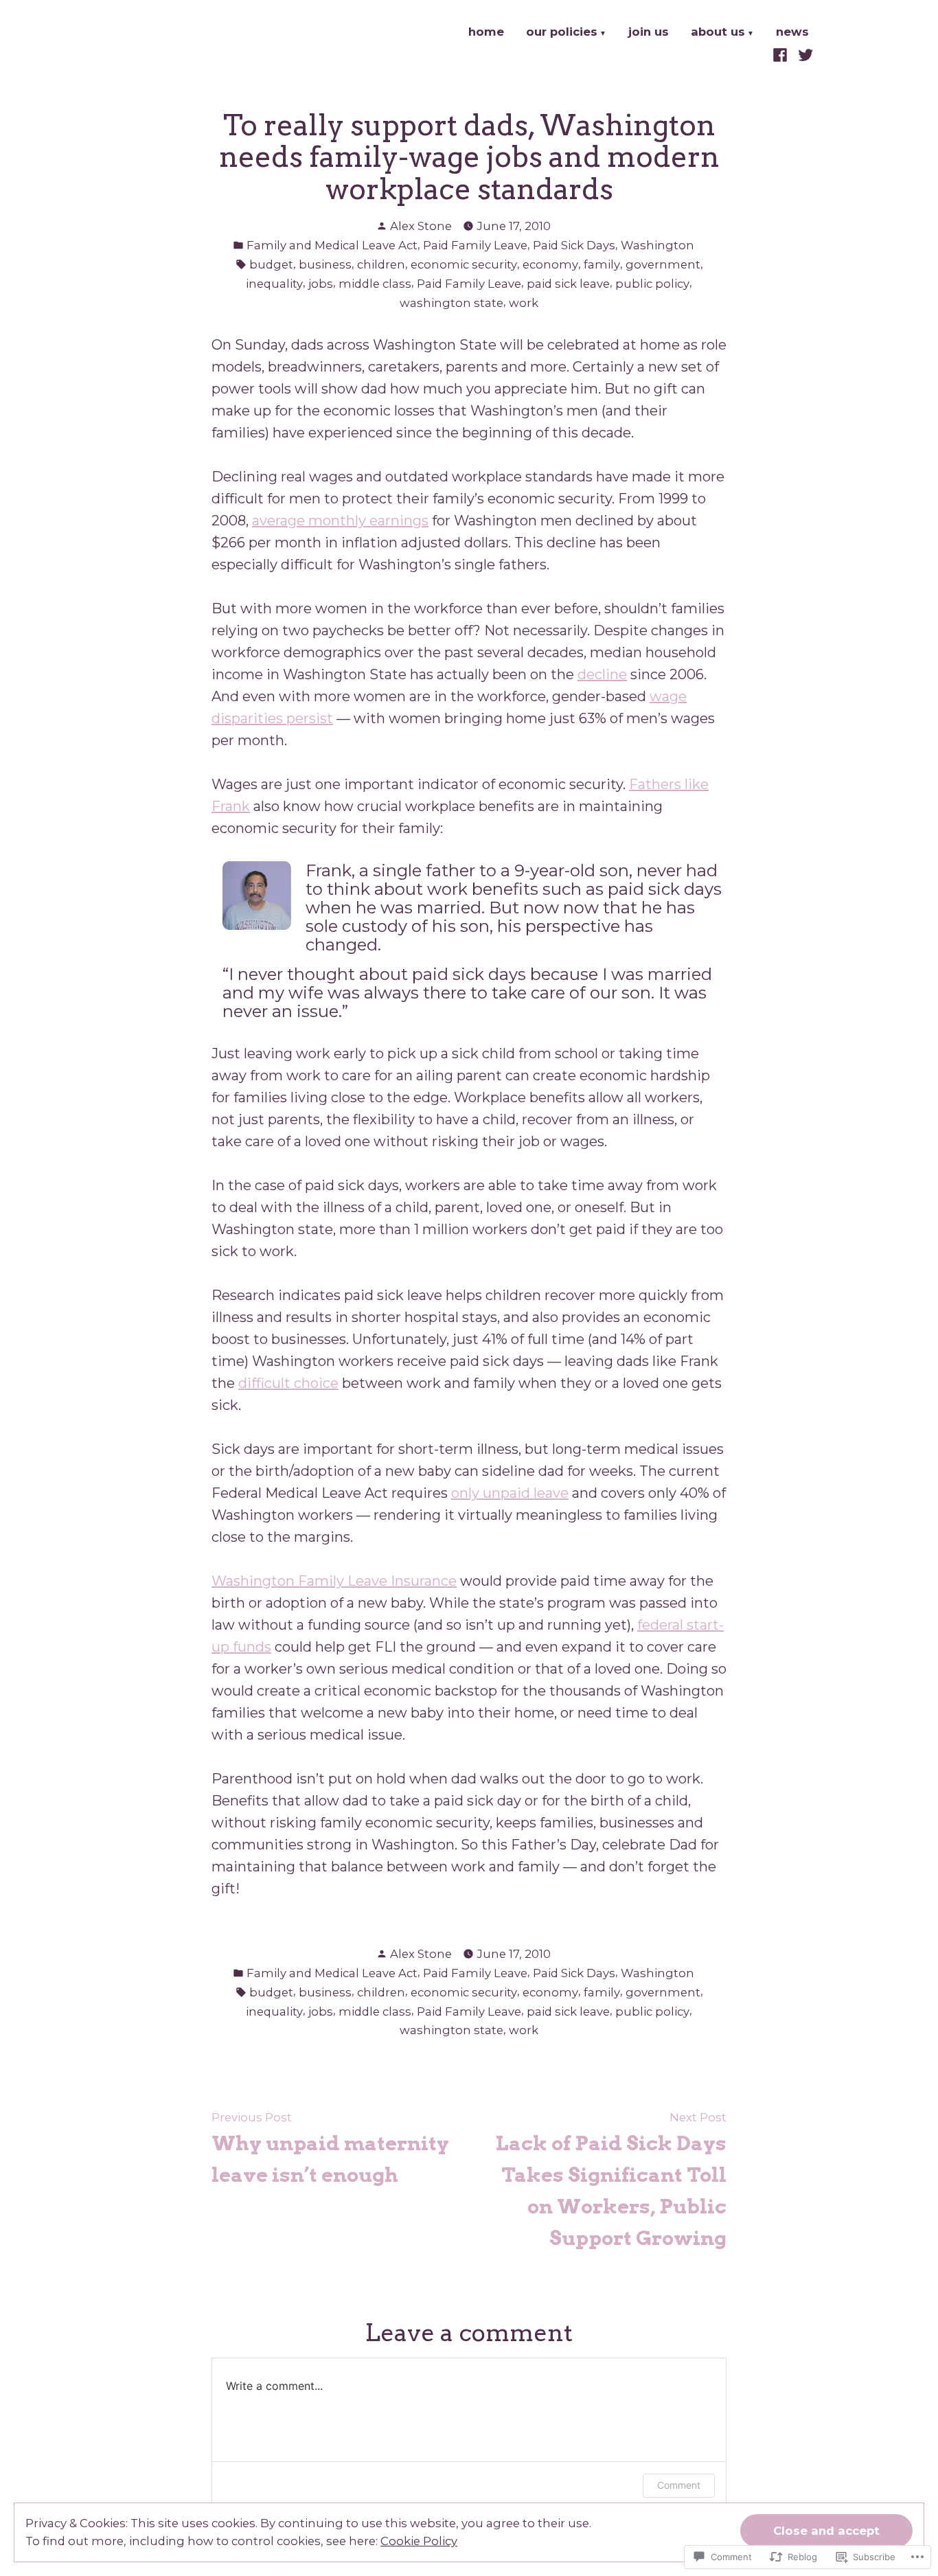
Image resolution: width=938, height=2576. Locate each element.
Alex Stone (421, 226)
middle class (375, 284)
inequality (274, 284)
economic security (464, 264)
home (486, 33)
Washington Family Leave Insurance (334, 1581)
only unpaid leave (510, 1493)
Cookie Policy (419, 2541)
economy (550, 264)
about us (718, 33)
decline (602, 674)
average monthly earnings (340, 521)
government (663, 264)
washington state (451, 303)
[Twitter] (804, 54)
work (524, 303)
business (325, 264)
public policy (652, 284)
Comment (679, 2485)
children (381, 264)
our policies (562, 33)
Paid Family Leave (475, 245)
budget (271, 264)
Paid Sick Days (574, 245)
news (792, 33)
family (602, 264)
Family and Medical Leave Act (332, 245)
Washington (657, 245)
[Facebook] (782, 54)
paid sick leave (568, 284)
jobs (321, 284)
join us (649, 33)
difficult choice (288, 1383)
